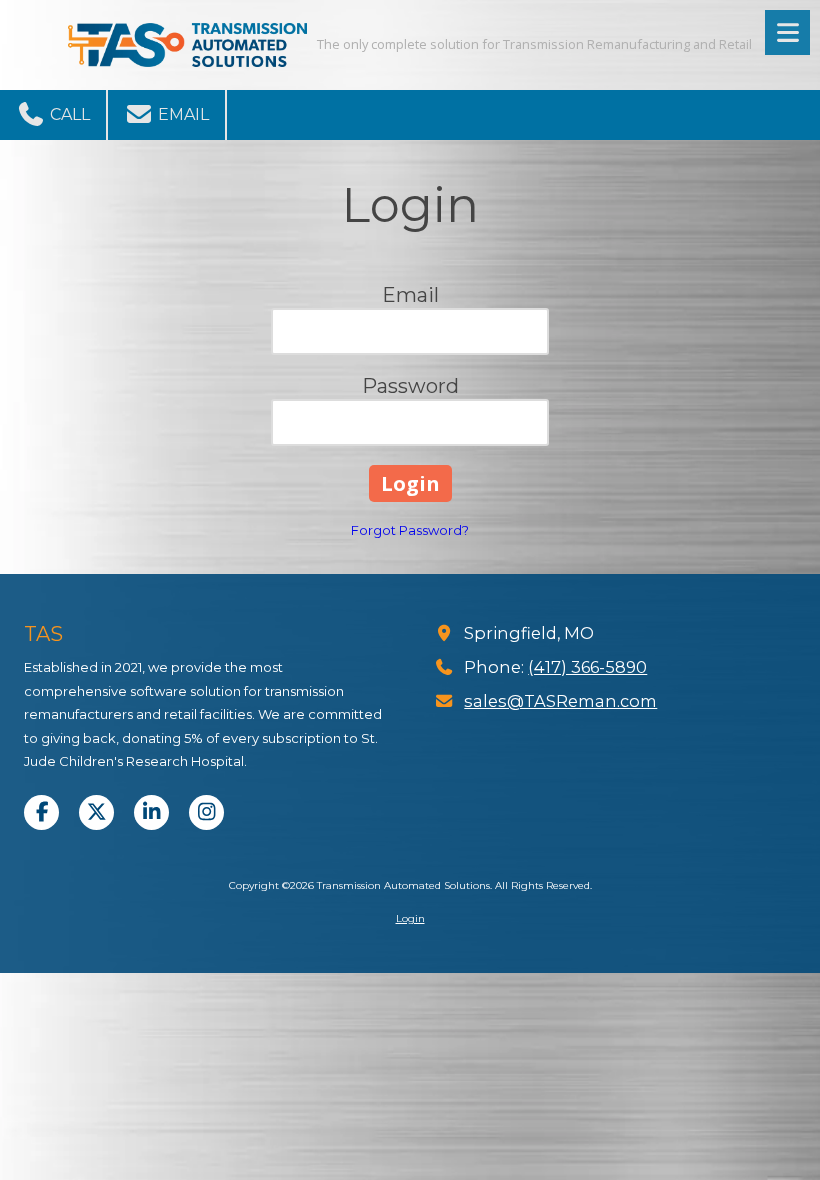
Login (410, 918)
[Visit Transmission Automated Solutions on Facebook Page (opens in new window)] (41, 812)
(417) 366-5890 (587, 667)
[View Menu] (787, 32)
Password (410, 386)
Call (68, 114)
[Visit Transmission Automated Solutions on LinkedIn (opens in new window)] (151, 812)
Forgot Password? (410, 530)
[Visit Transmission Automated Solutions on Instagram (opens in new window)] (206, 812)
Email (181, 114)
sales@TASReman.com (560, 701)
